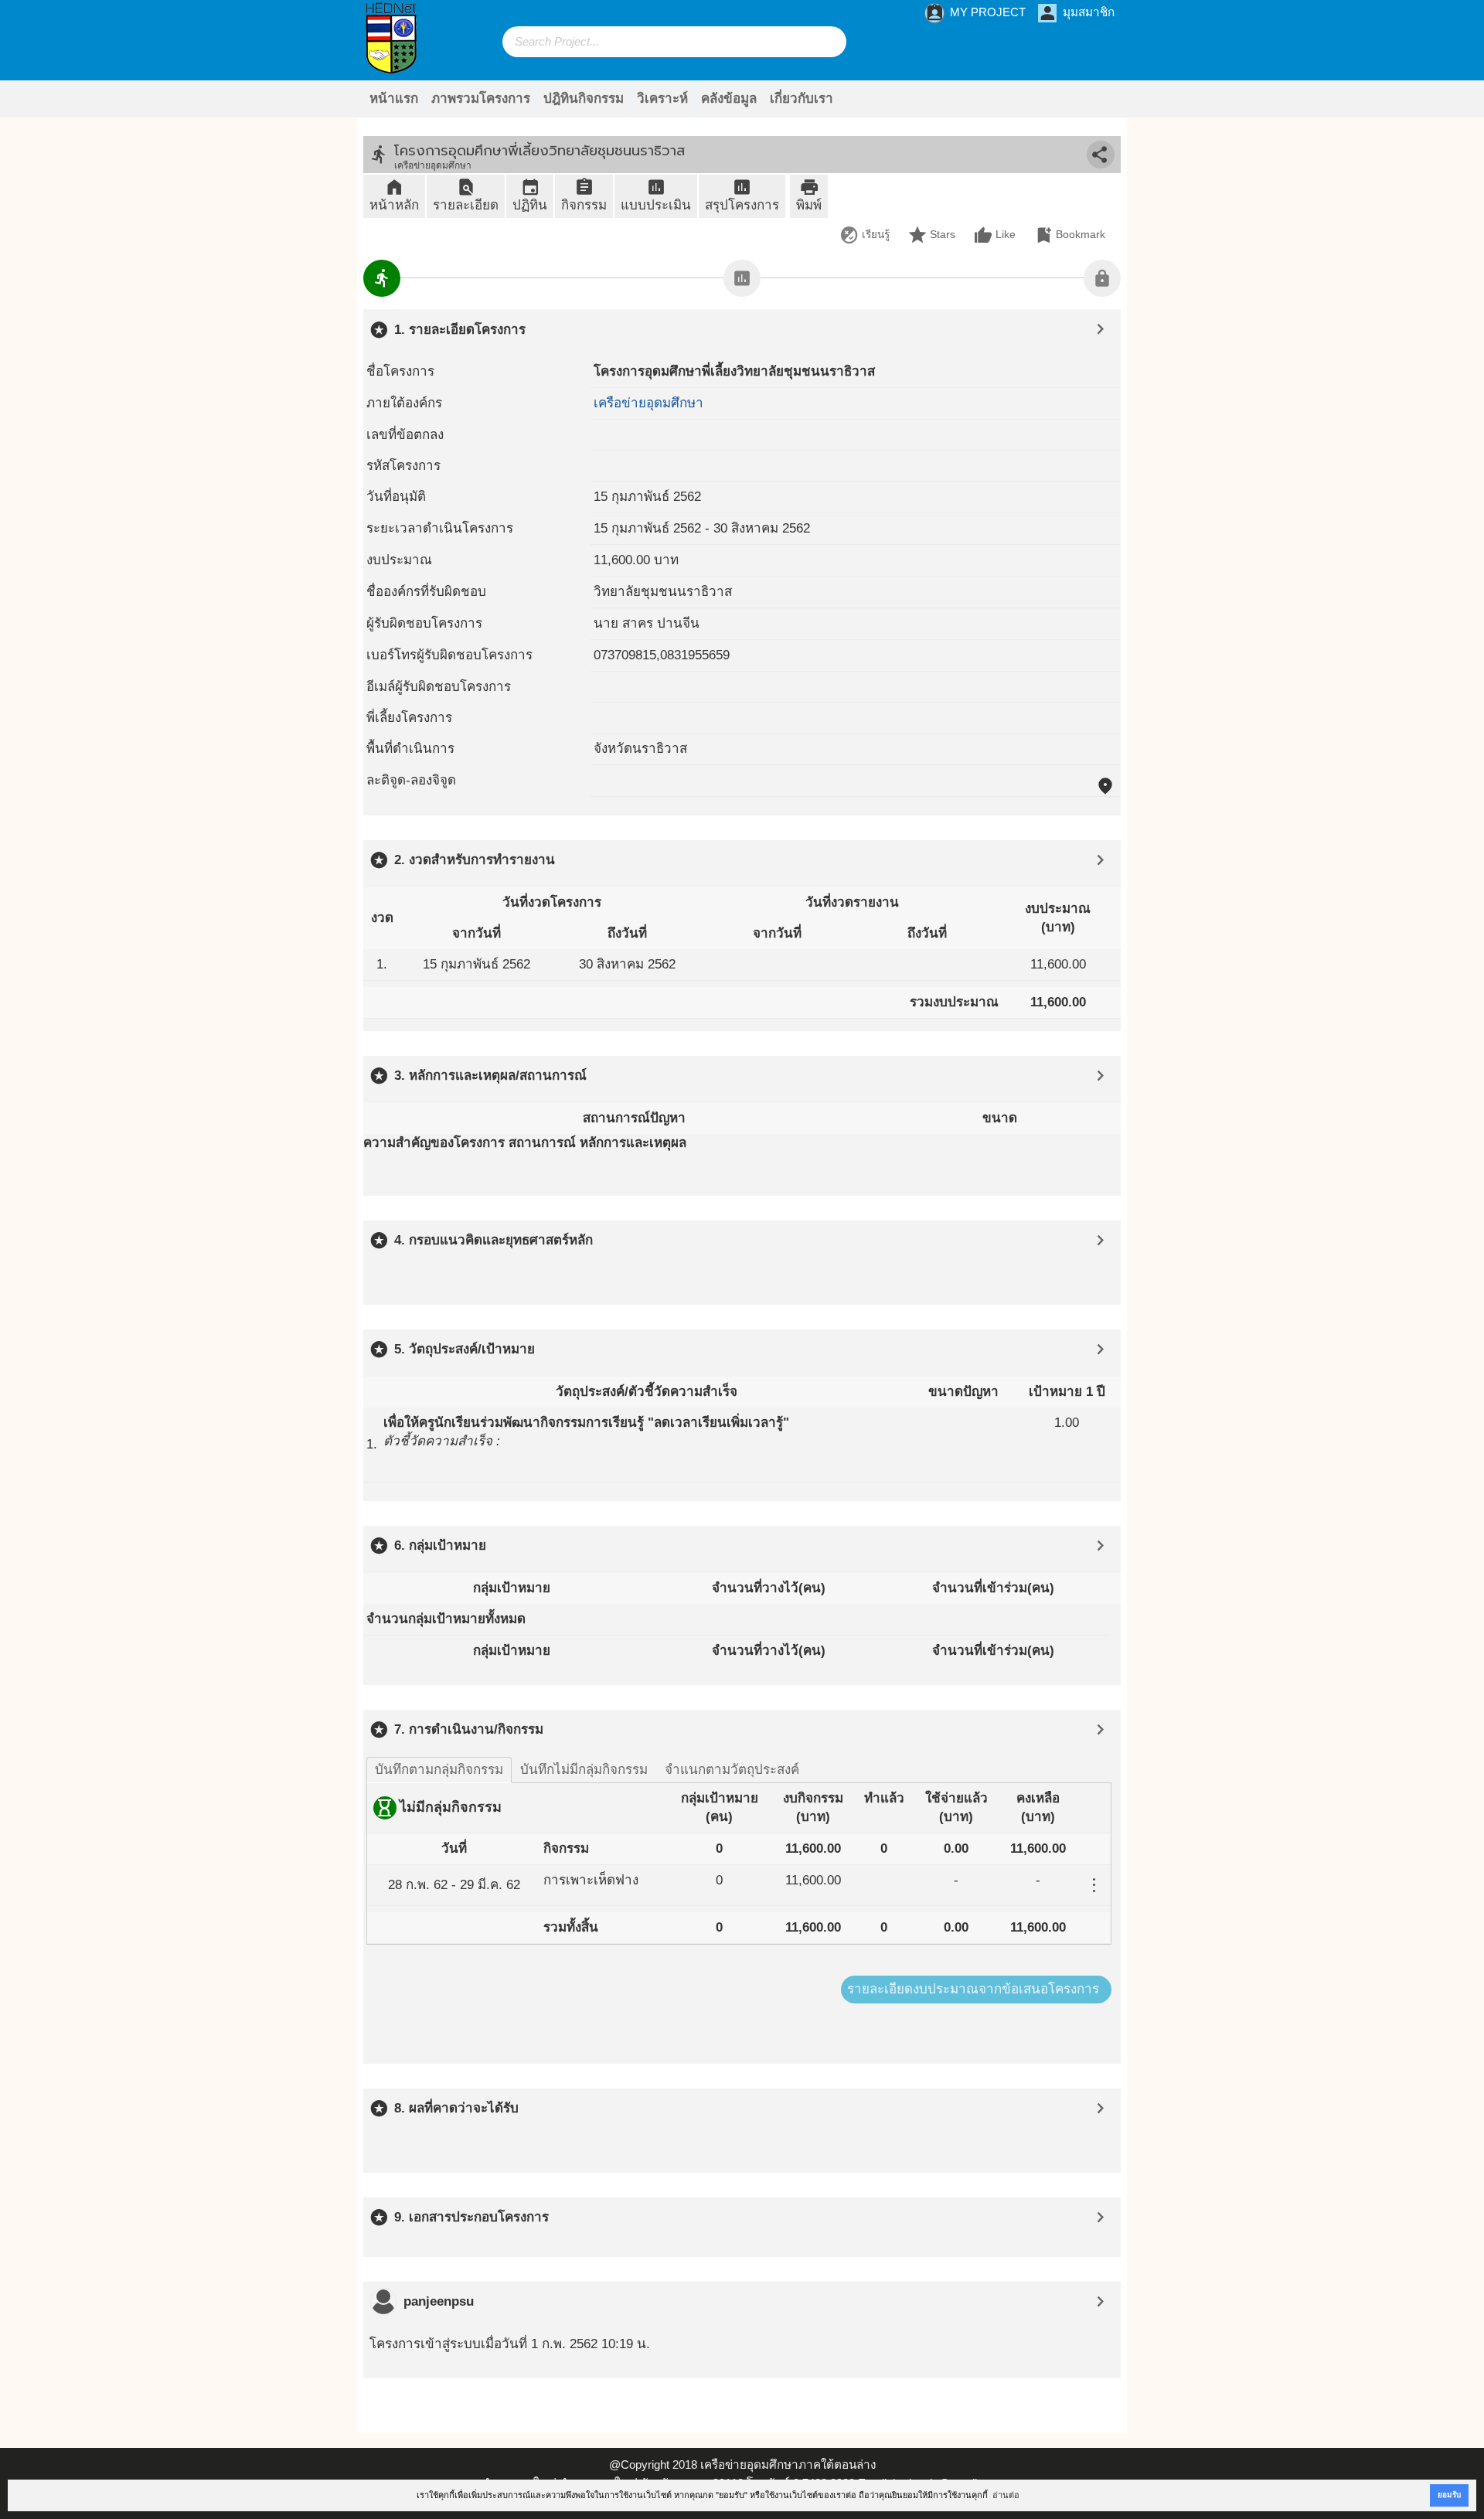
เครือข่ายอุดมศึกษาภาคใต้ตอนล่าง (788, 2465)
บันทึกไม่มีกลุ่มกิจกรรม (584, 1770)
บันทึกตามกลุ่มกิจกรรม (439, 1770)
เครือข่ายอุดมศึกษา (648, 403)
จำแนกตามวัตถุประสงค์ (732, 1770)
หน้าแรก (394, 99)
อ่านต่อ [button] (1006, 2495)
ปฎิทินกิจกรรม (584, 99)
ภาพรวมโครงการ (481, 99)
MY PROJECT (975, 13)
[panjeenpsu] (383, 2302)
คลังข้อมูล (729, 99)
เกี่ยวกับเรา (802, 99)
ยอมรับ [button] (1449, 2495)
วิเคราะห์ (662, 99)
